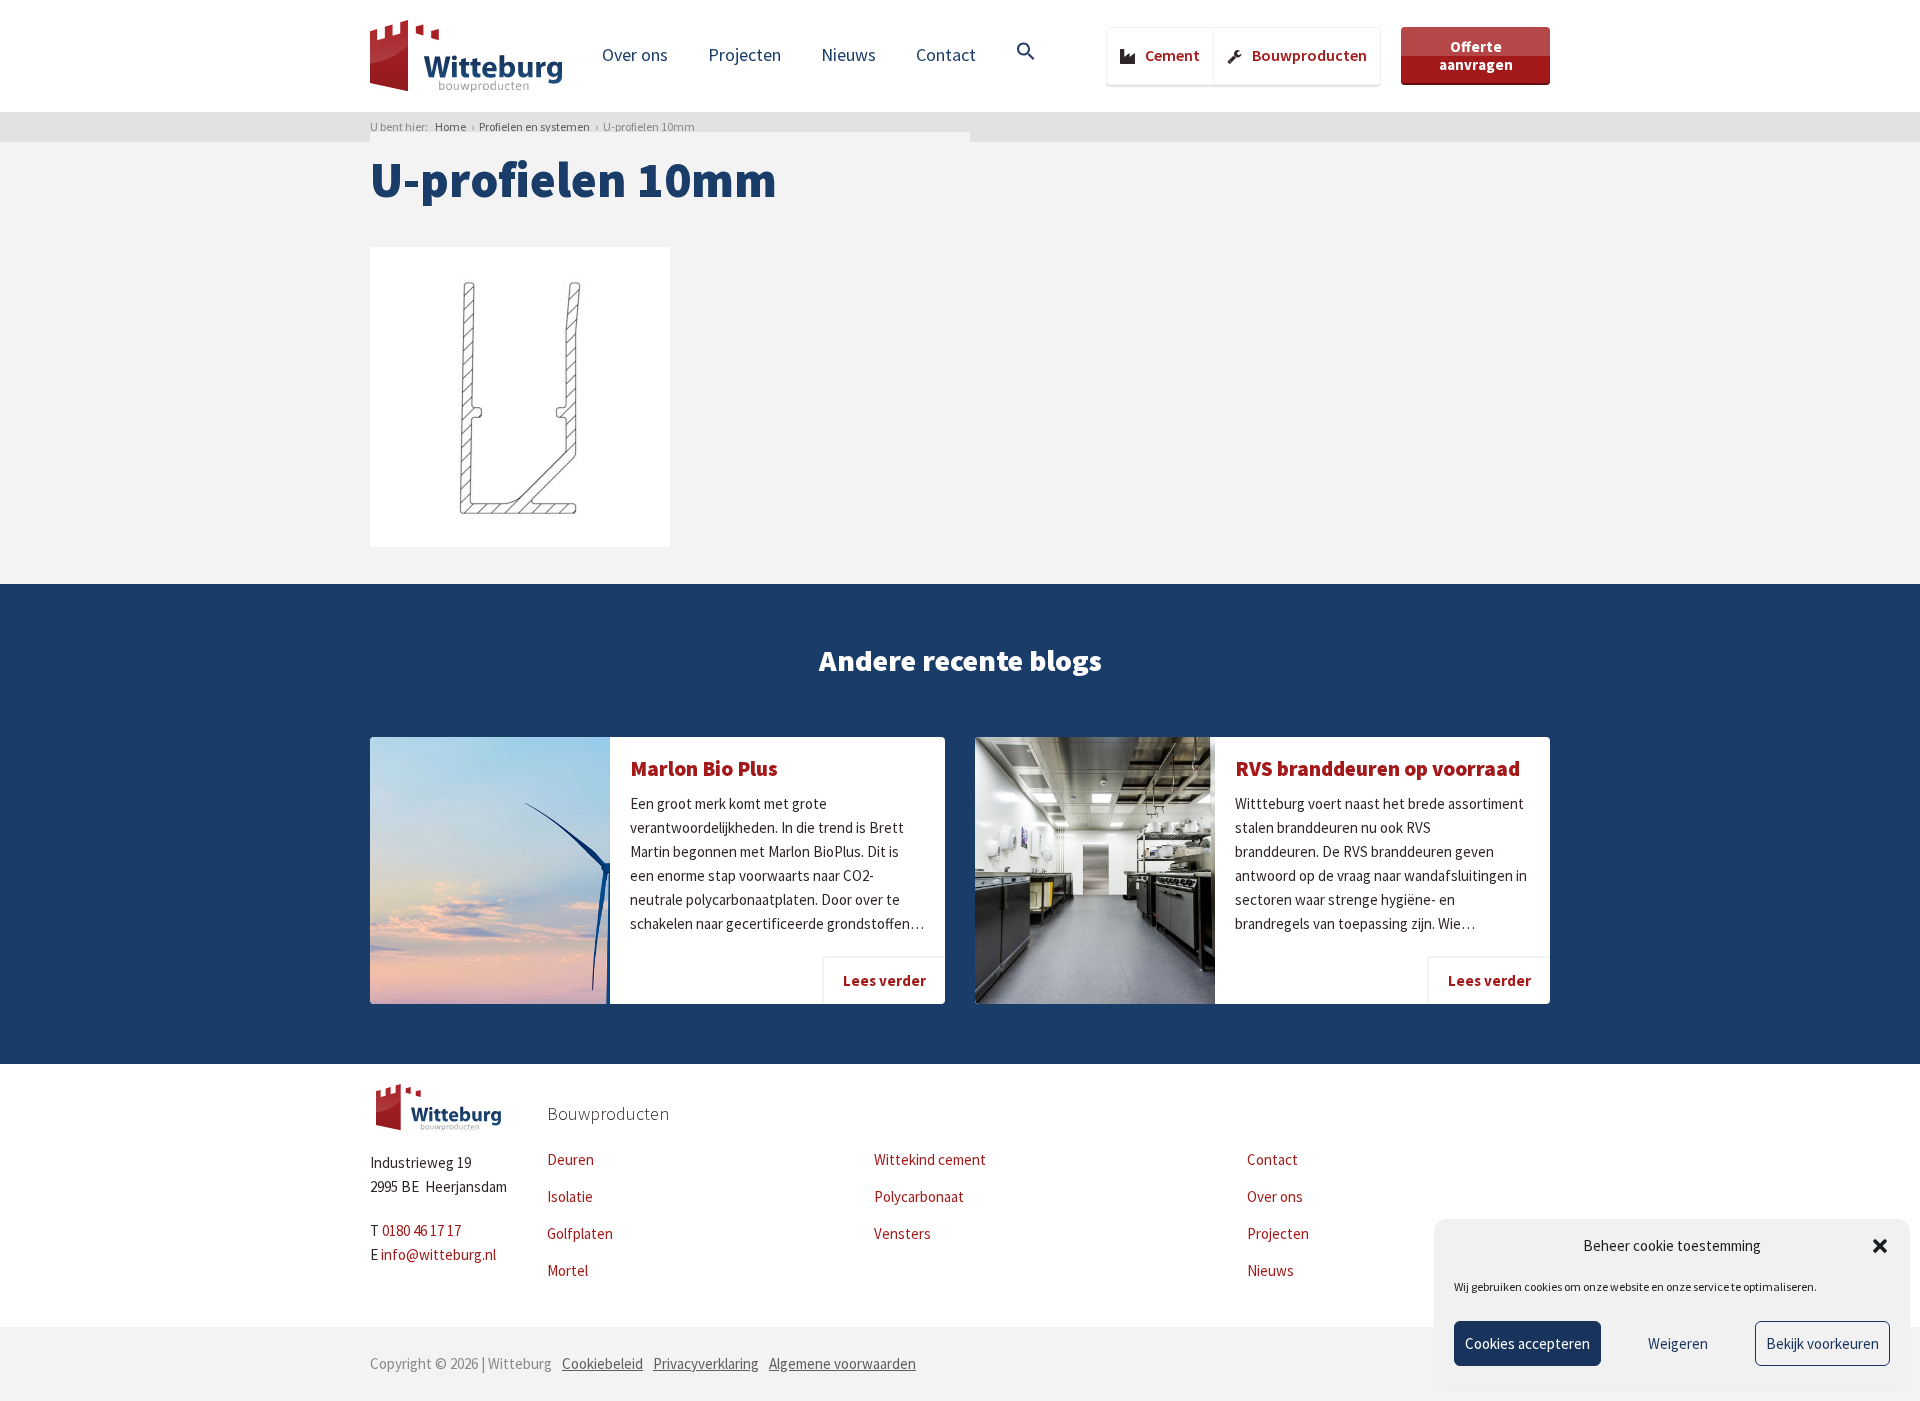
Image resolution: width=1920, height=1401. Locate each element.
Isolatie (570, 1196)
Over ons (635, 54)
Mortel (567, 1270)
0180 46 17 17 (421, 1230)
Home (450, 126)
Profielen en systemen (534, 126)
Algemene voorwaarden (842, 1363)
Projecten (744, 54)
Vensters (902, 1233)
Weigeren (1678, 1343)
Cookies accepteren (1527, 1343)
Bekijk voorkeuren (1822, 1343)
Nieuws (848, 54)
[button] (1880, 1246)
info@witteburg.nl (438, 1254)
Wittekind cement (930, 1159)
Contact (946, 54)
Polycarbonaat (919, 1196)
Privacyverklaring (706, 1363)
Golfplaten (580, 1233)
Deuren (570, 1159)
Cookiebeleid (602, 1363)
